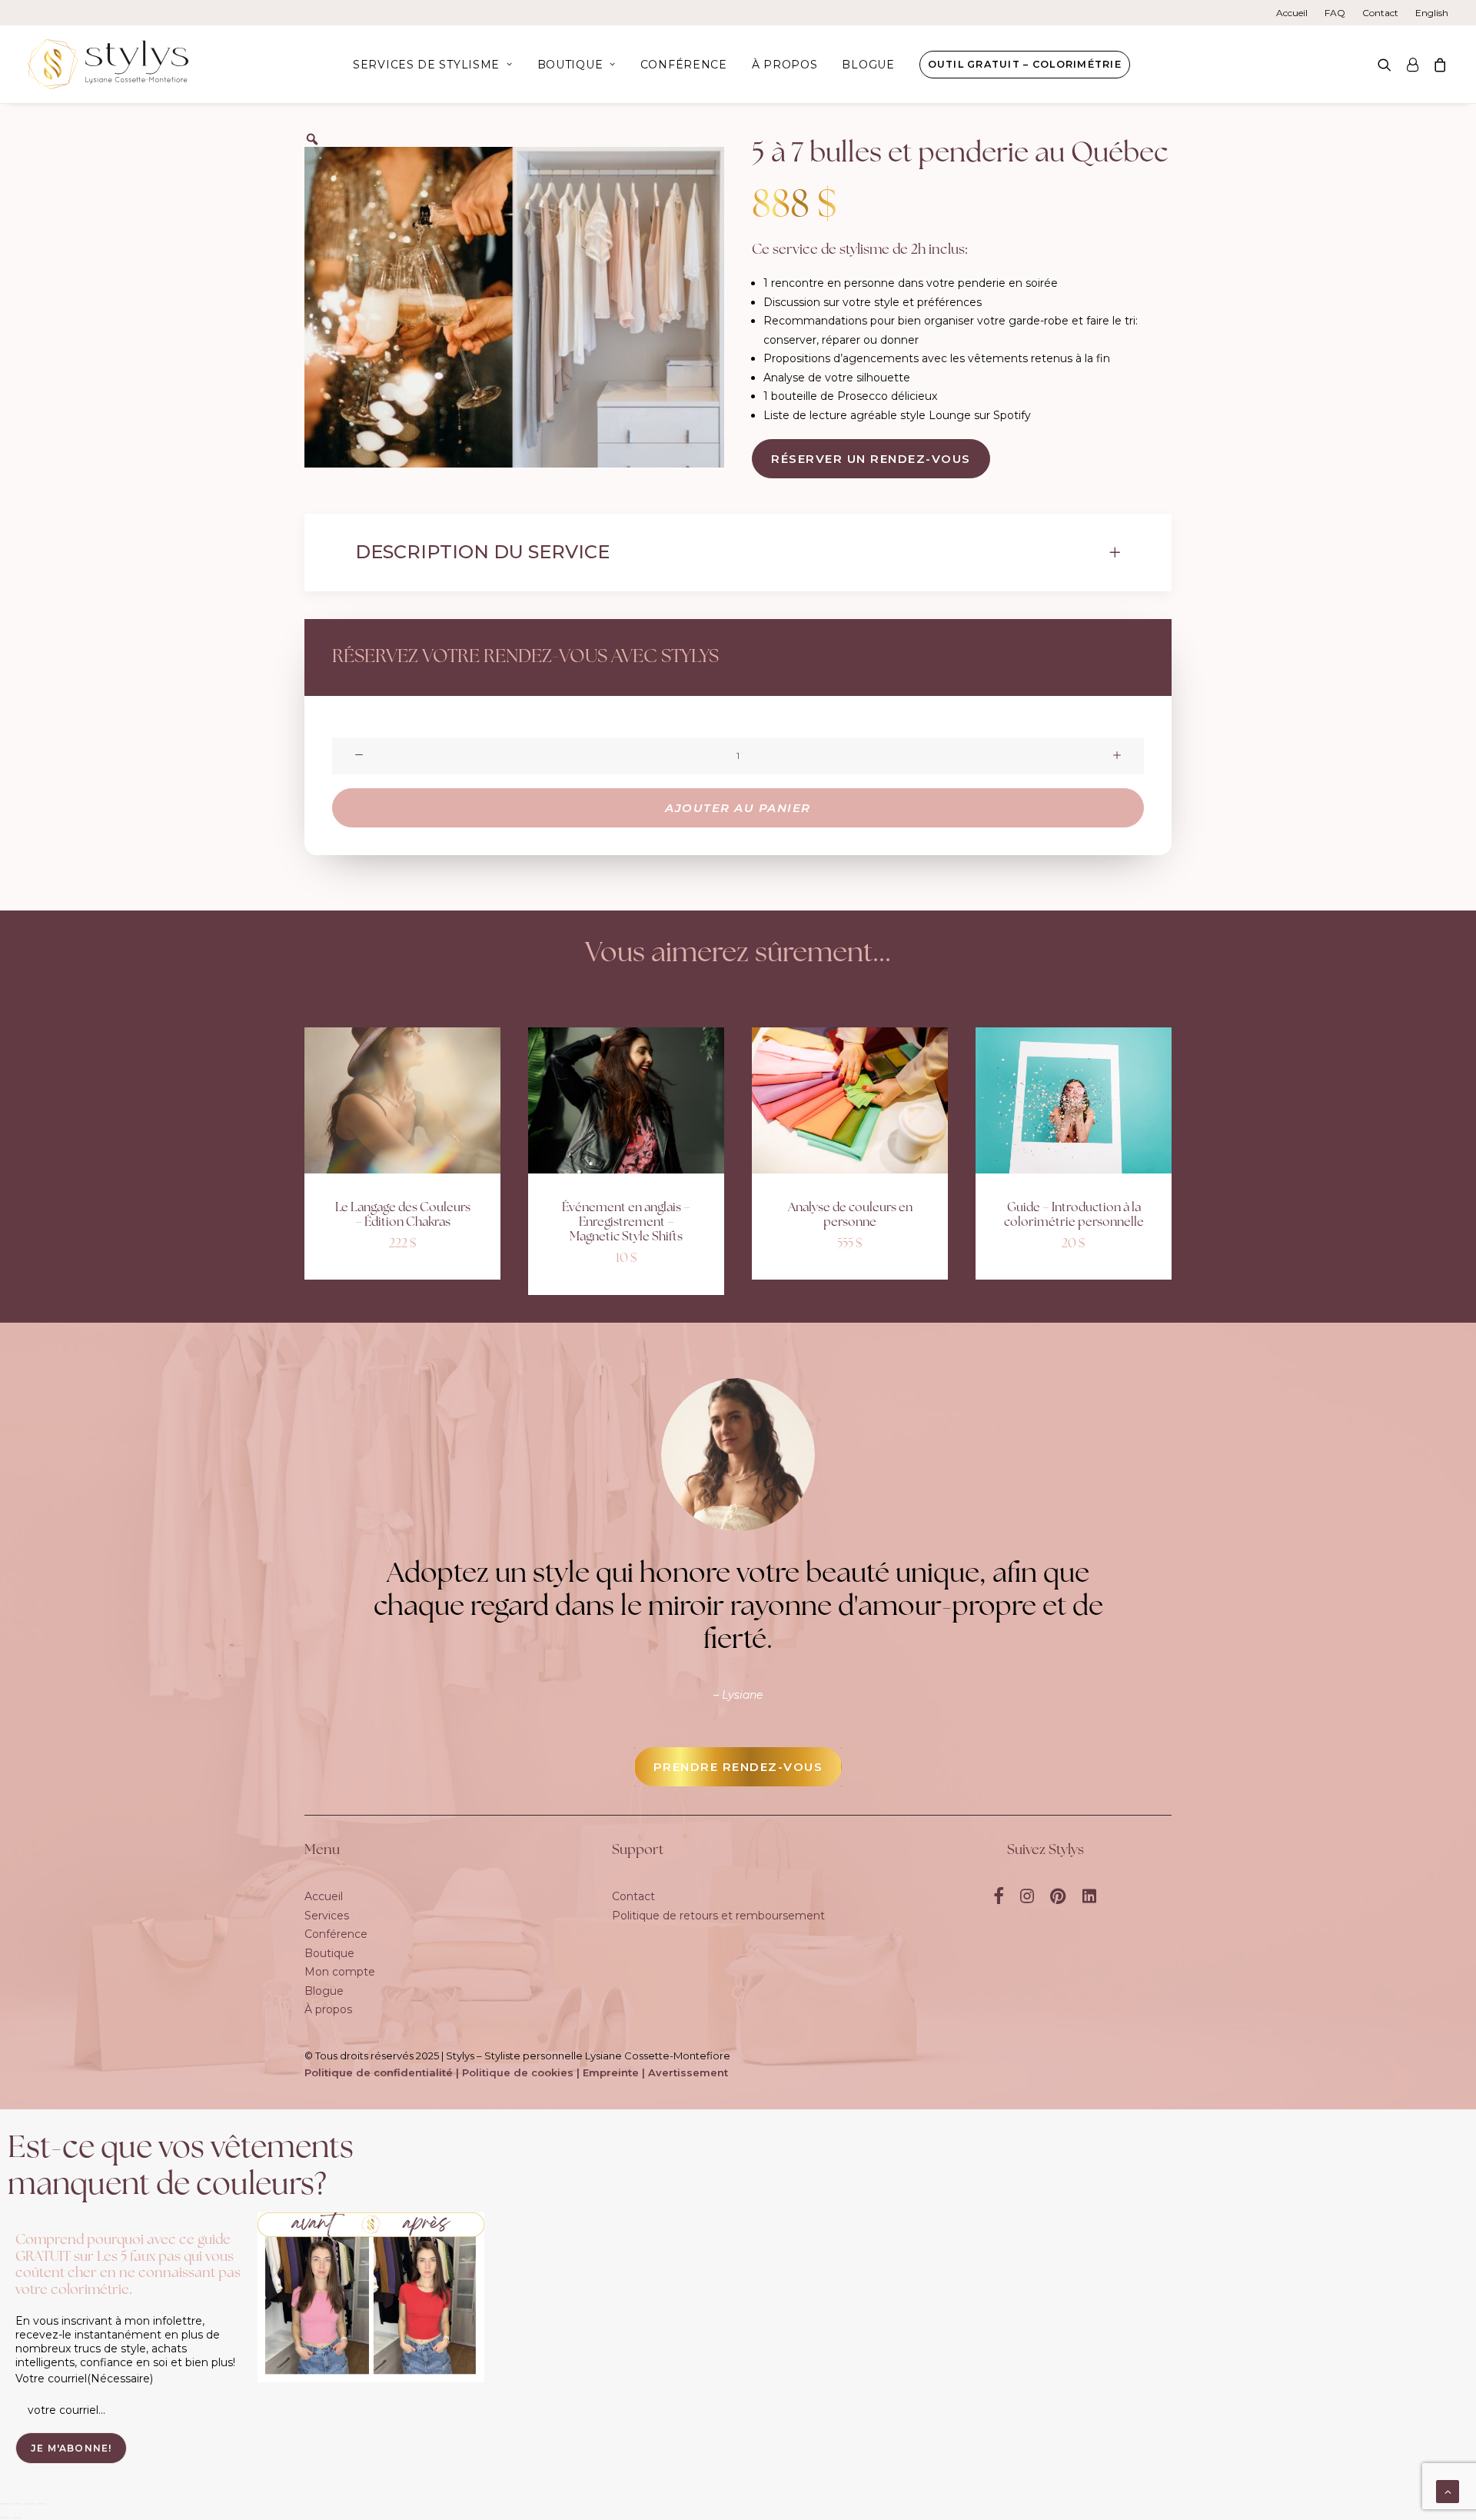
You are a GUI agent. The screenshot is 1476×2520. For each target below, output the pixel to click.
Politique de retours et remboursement (718, 1916)
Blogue (868, 65)
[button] (1388, 64)
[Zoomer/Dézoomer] (5, 2504)
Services (327, 1916)
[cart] (1437, 64)
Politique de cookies (518, 2072)
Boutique (570, 65)
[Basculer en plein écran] (17, 2504)
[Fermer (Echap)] (42, 2504)
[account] (1412, 64)
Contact (1380, 13)
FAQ (1335, 13)
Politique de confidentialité (379, 2072)
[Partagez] (29, 2504)
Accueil (1292, 13)
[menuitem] (1295, 13)
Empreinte (611, 2072)
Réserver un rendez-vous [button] (871, 459)
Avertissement (688, 2072)
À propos (785, 65)
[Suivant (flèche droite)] (17, 2518)
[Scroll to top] (1448, 2491)
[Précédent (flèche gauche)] (5, 2518)
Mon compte (340, 1972)
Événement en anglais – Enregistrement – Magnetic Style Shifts (626, 1223)
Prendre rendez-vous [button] (738, 1767)
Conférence (684, 65)
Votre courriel (84, 2379)
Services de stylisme (426, 65)
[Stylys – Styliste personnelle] (108, 64)
